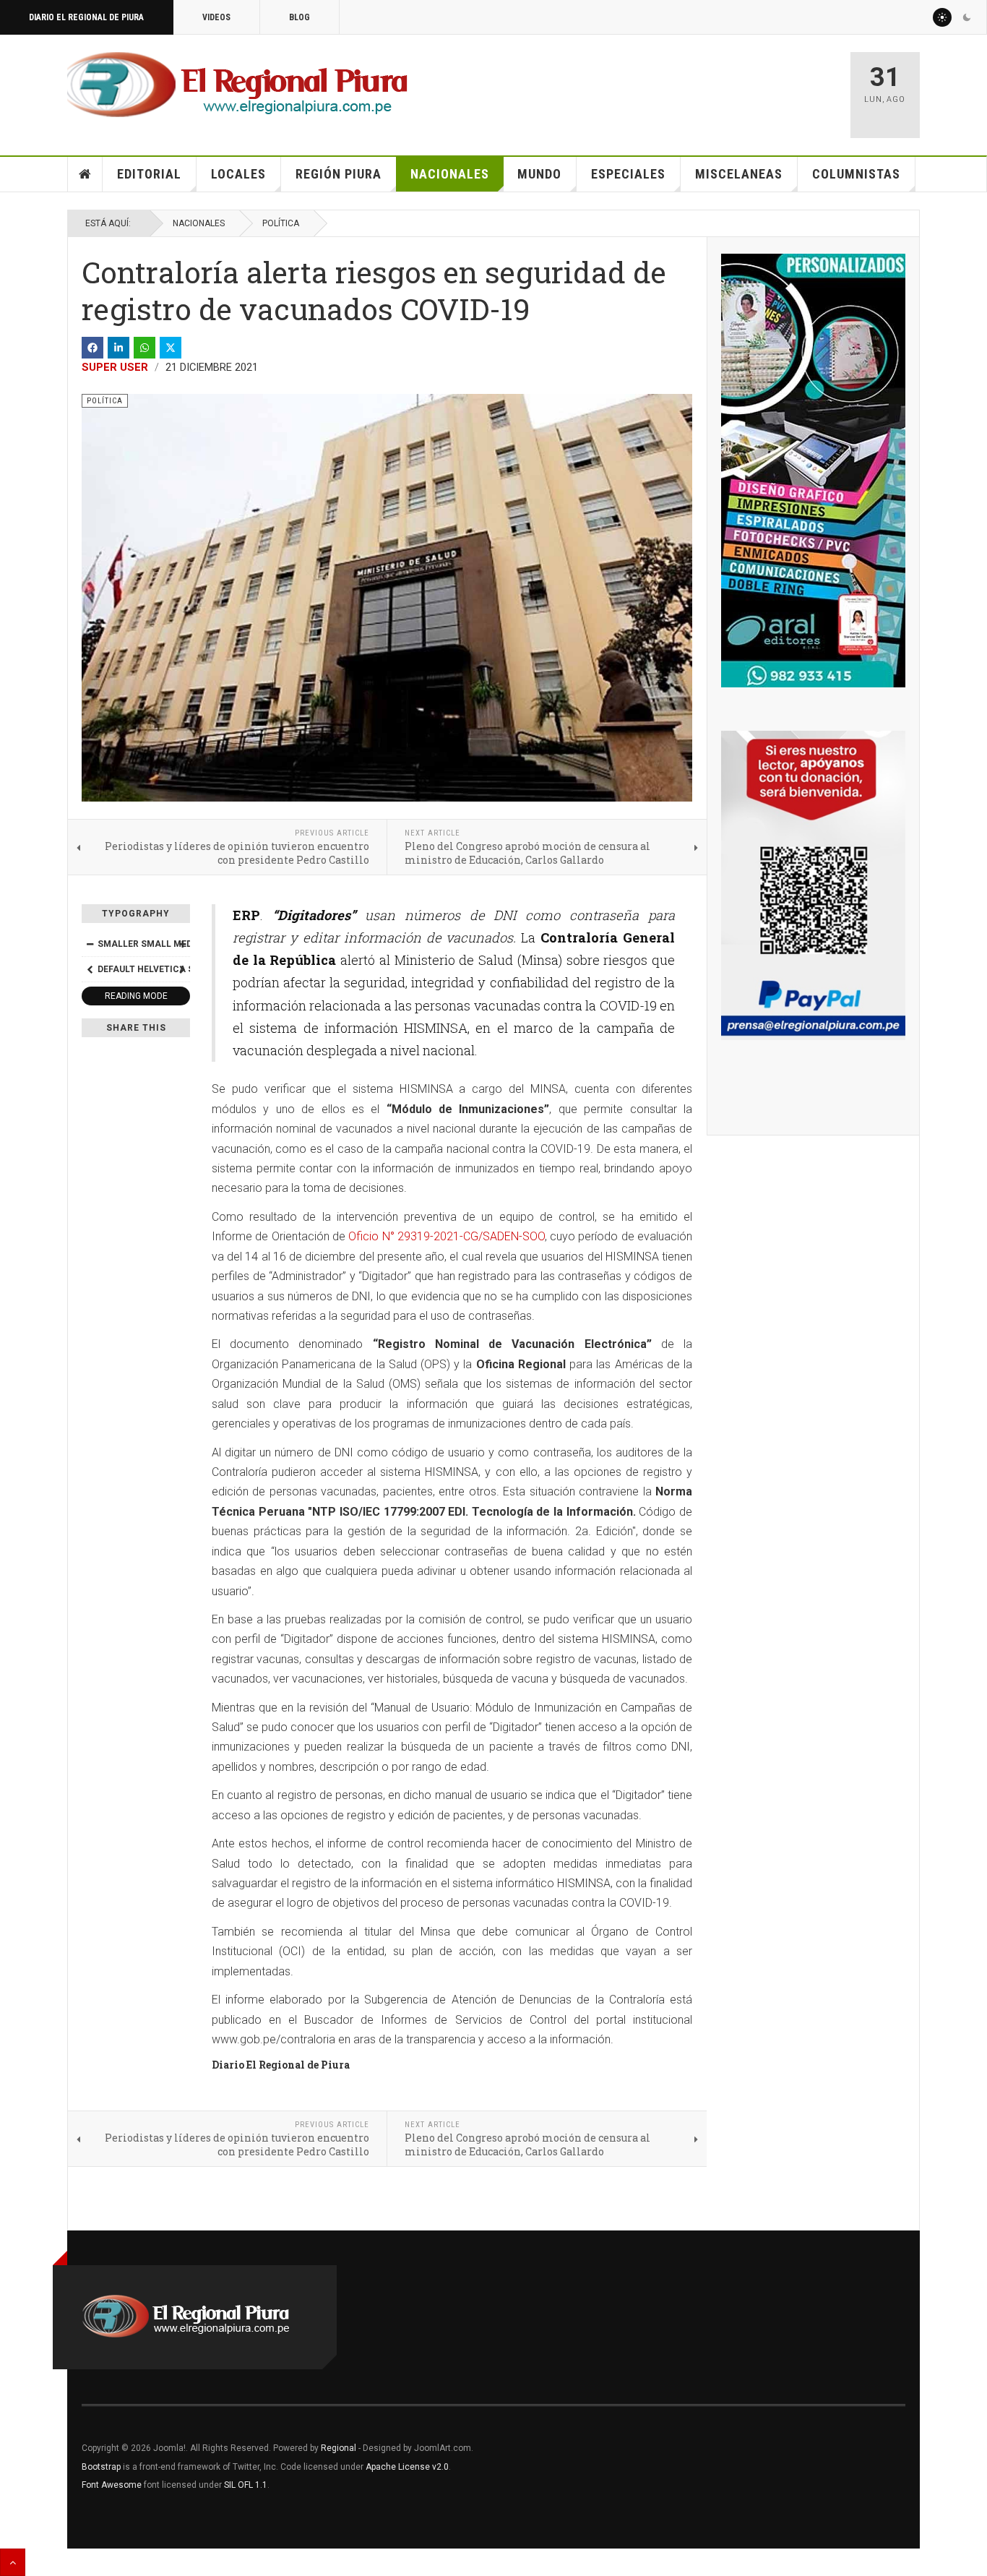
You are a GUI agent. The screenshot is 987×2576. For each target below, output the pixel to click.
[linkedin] (118, 348)
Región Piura (339, 174)
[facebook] (92, 348)
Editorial (149, 174)
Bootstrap (101, 2467)
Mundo (539, 174)
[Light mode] (942, 17)
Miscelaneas (739, 174)
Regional (339, 2448)
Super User (115, 367)
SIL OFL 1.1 (246, 2485)
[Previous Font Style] (90, 969)
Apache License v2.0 (407, 2467)
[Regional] (237, 85)
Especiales (628, 174)
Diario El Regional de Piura (86, 17)
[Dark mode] (967, 17)
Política (281, 223)
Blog (299, 17)
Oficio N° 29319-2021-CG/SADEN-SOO (447, 1236)
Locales (238, 174)
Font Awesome (112, 2485)
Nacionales (450, 174)
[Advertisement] (668, 88)
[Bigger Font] (182, 944)
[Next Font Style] (182, 969)
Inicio (85, 174)
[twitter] (171, 348)
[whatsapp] (145, 348)
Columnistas (856, 174)
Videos (216, 17)
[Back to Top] (13, 2562)
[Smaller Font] (90, 944)
